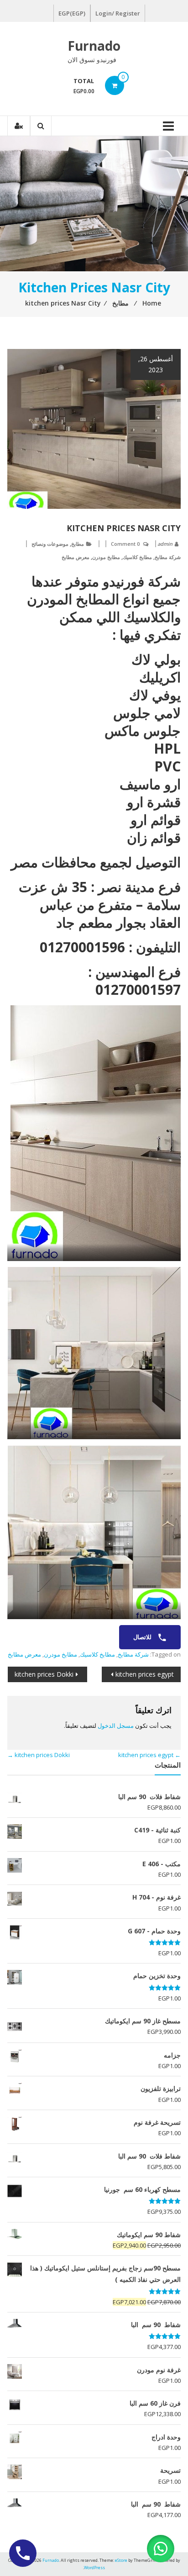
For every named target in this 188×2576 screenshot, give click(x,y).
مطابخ (78, 544)
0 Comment (125, 544)
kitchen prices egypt (145, 1674)
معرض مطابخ (76, 557)
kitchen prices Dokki (44, 1674)
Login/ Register (118, 13)
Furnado (94, 46)
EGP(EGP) (72, 13)
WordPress (94, 2568)
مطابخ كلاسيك (137, 557)
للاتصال (143, 1637)
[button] (161, 2549)
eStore (121, 2560)
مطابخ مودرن (106, 557)
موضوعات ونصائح (50, 544)
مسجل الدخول (116, 1726)
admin (165, 544)
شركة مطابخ (168, 557)
